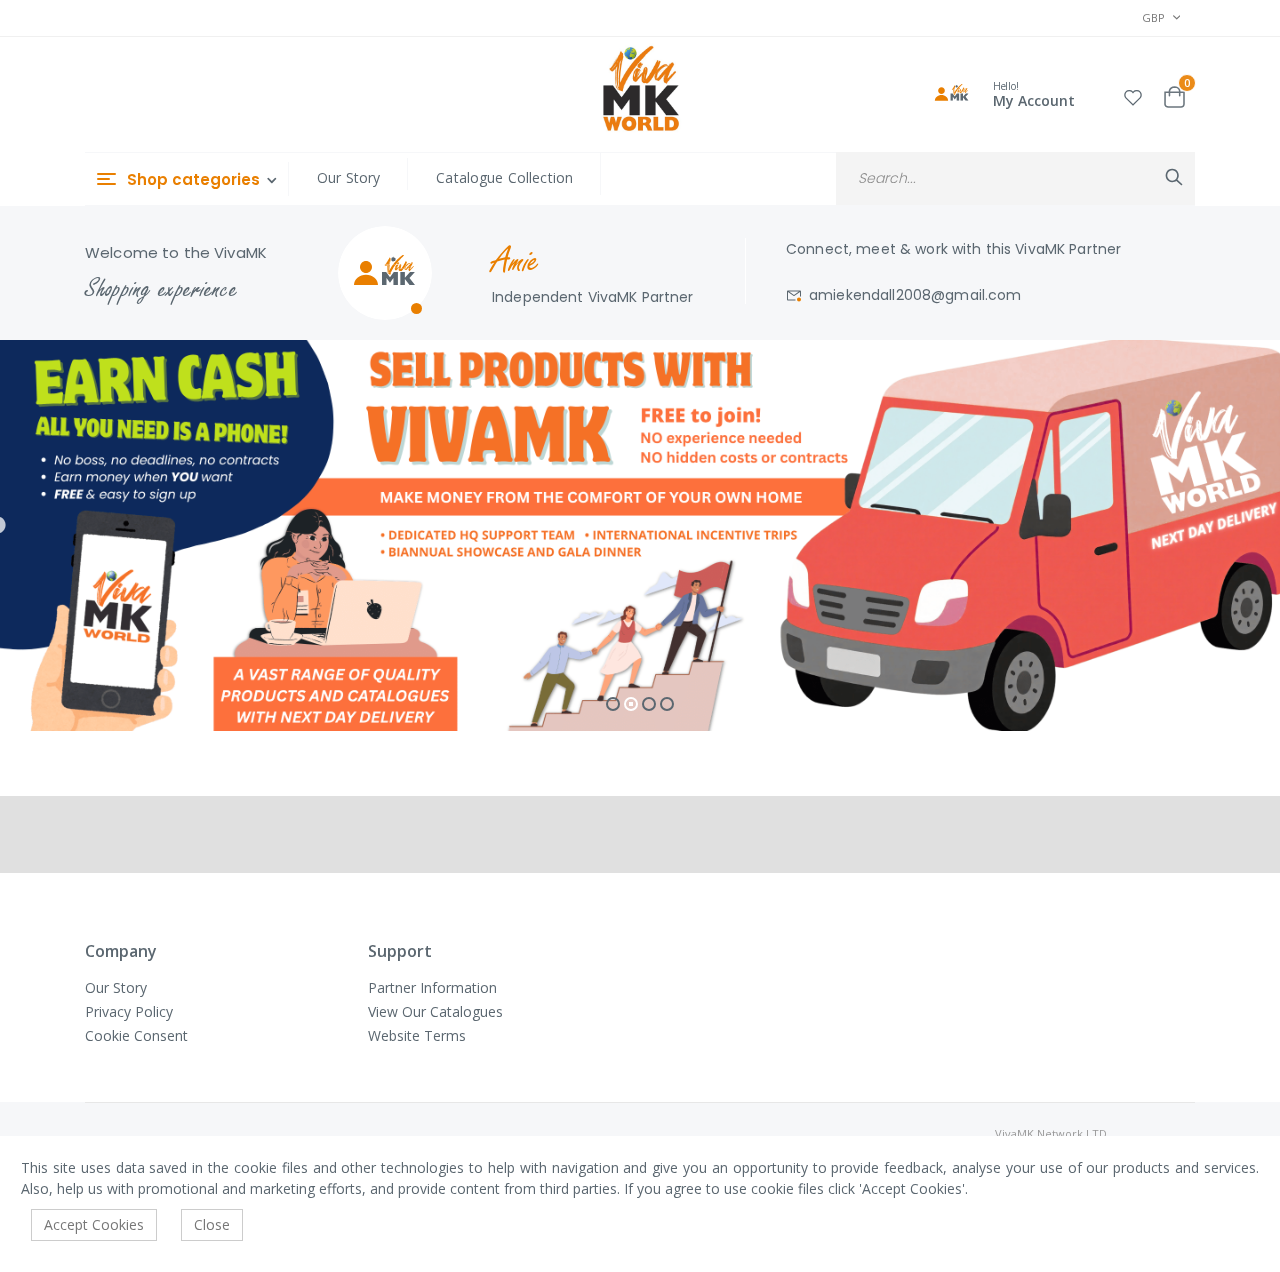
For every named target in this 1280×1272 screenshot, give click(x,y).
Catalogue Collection (504, 177)
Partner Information (432, 987)
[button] (1133, 94)
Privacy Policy (129, 1011)
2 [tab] (631, 704)
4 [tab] (667, 704)
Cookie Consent (136, 1035)
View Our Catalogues (435, 1011)
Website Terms (417, 1035)
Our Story (348, 177)
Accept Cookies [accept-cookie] (94, 1224)
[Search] (1174, 177)
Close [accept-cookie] (212, 1224)
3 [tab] (649, 704)
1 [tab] (613, 704)
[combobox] (1015, 178)
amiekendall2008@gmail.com (915, 295)
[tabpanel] (640, 535)
